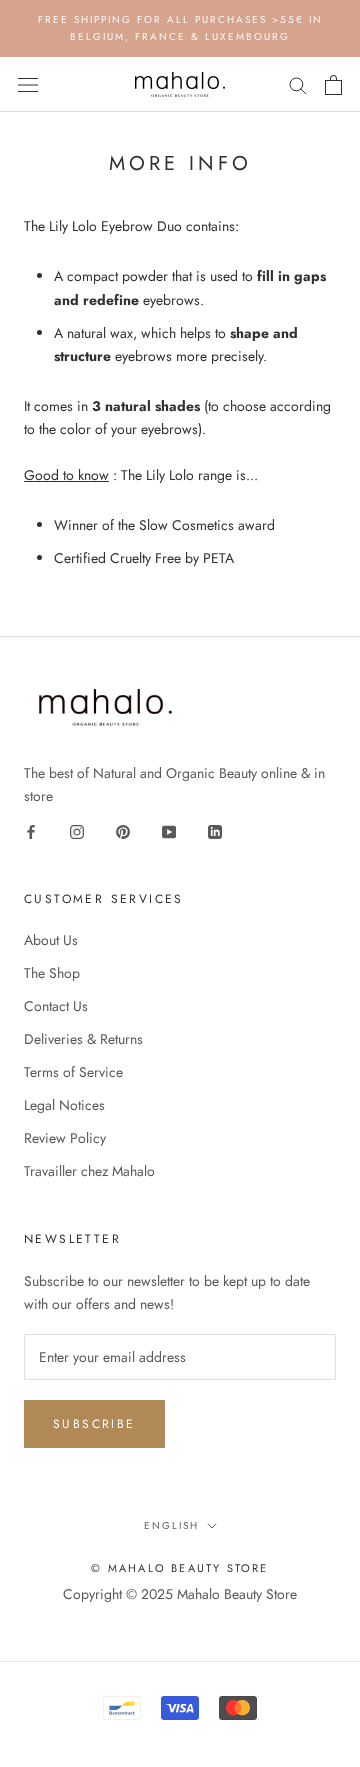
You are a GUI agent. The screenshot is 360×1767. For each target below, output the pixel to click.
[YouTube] (169, 830)
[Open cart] (333, 85)
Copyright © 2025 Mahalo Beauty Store (180, 1594)
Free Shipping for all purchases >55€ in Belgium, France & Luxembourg (180, 28)
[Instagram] (77, 830)
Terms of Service (73, 1072)
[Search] (298, 84)
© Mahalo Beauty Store (179, 1568)
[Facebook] (31, 830)
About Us (51, 940)
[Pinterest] (123, 830)
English (171, 1525)
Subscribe (94, 1424)
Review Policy (65, 1138)
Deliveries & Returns (83, 1039)
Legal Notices (64, 1105)
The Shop (52, 973)
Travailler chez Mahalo (89, 1171)
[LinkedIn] (215, 830)
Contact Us (56, 1006)
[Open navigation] (28, 85)
